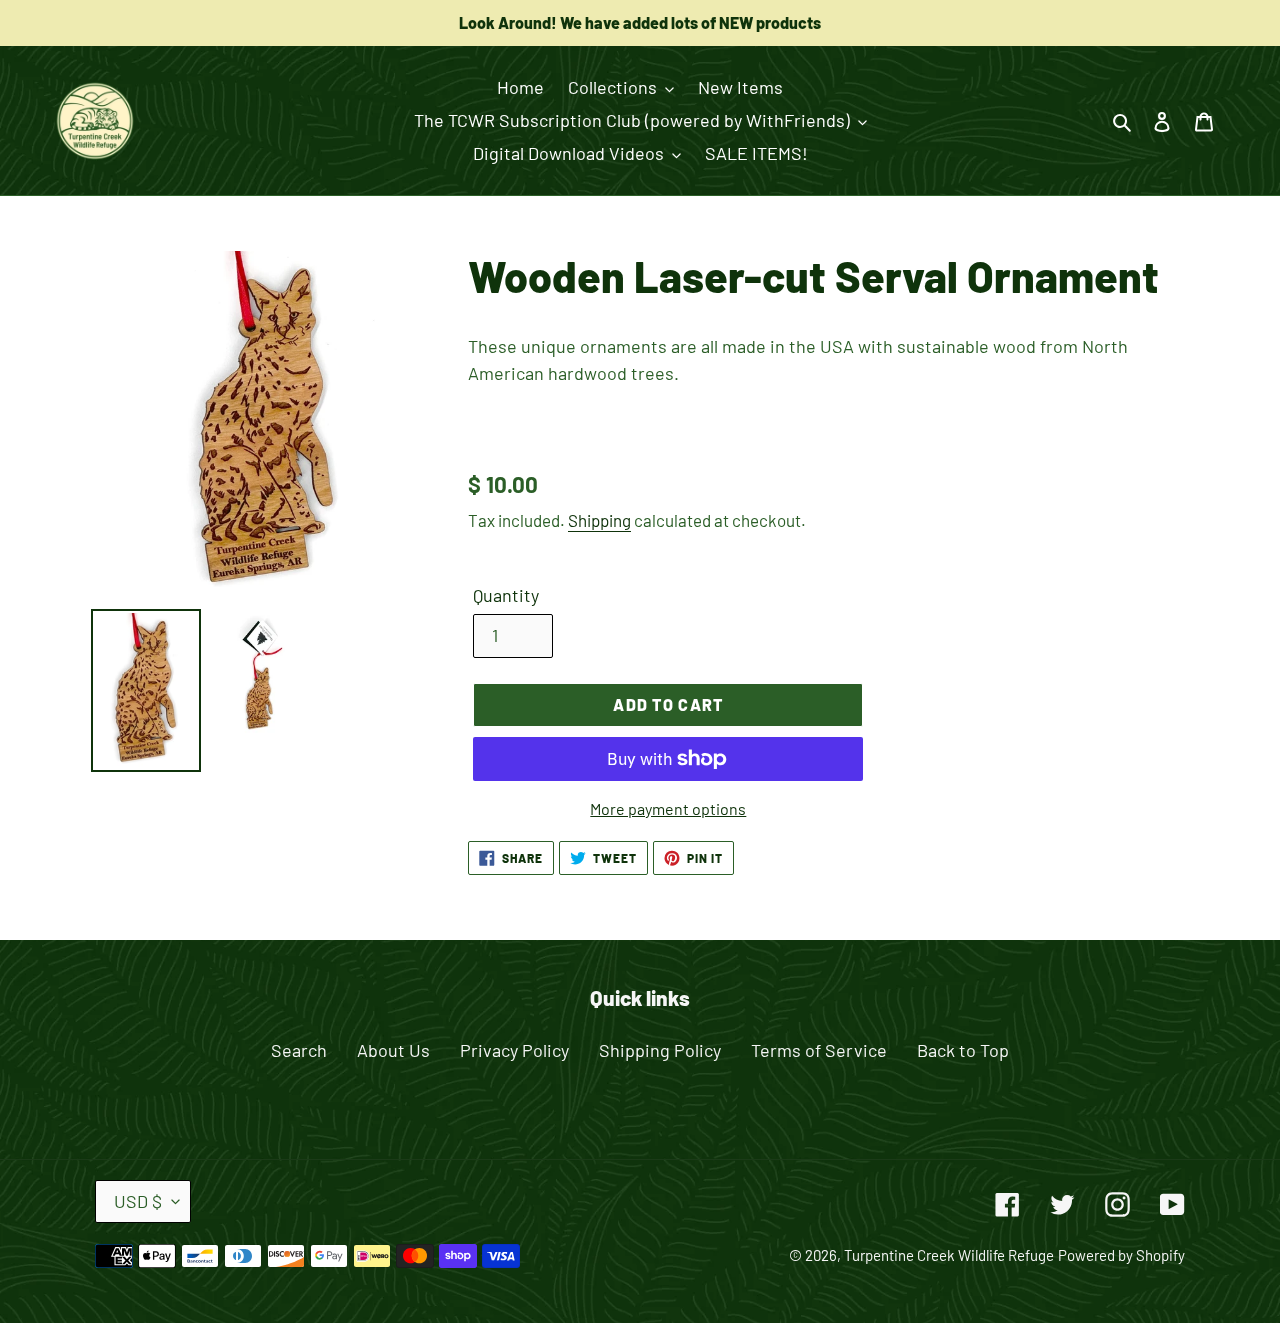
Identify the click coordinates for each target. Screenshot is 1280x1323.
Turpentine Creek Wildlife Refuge (949, 1255)
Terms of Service (819, 1050)
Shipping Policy (660, 1050)
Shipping (599, 520)
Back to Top (963, 1050)
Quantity (506, 595)
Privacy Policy (514, 1050)
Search (299, 1050)
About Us (393, 1050)
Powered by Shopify (1121, 1255)
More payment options (668, 808)
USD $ (138, 1201)
